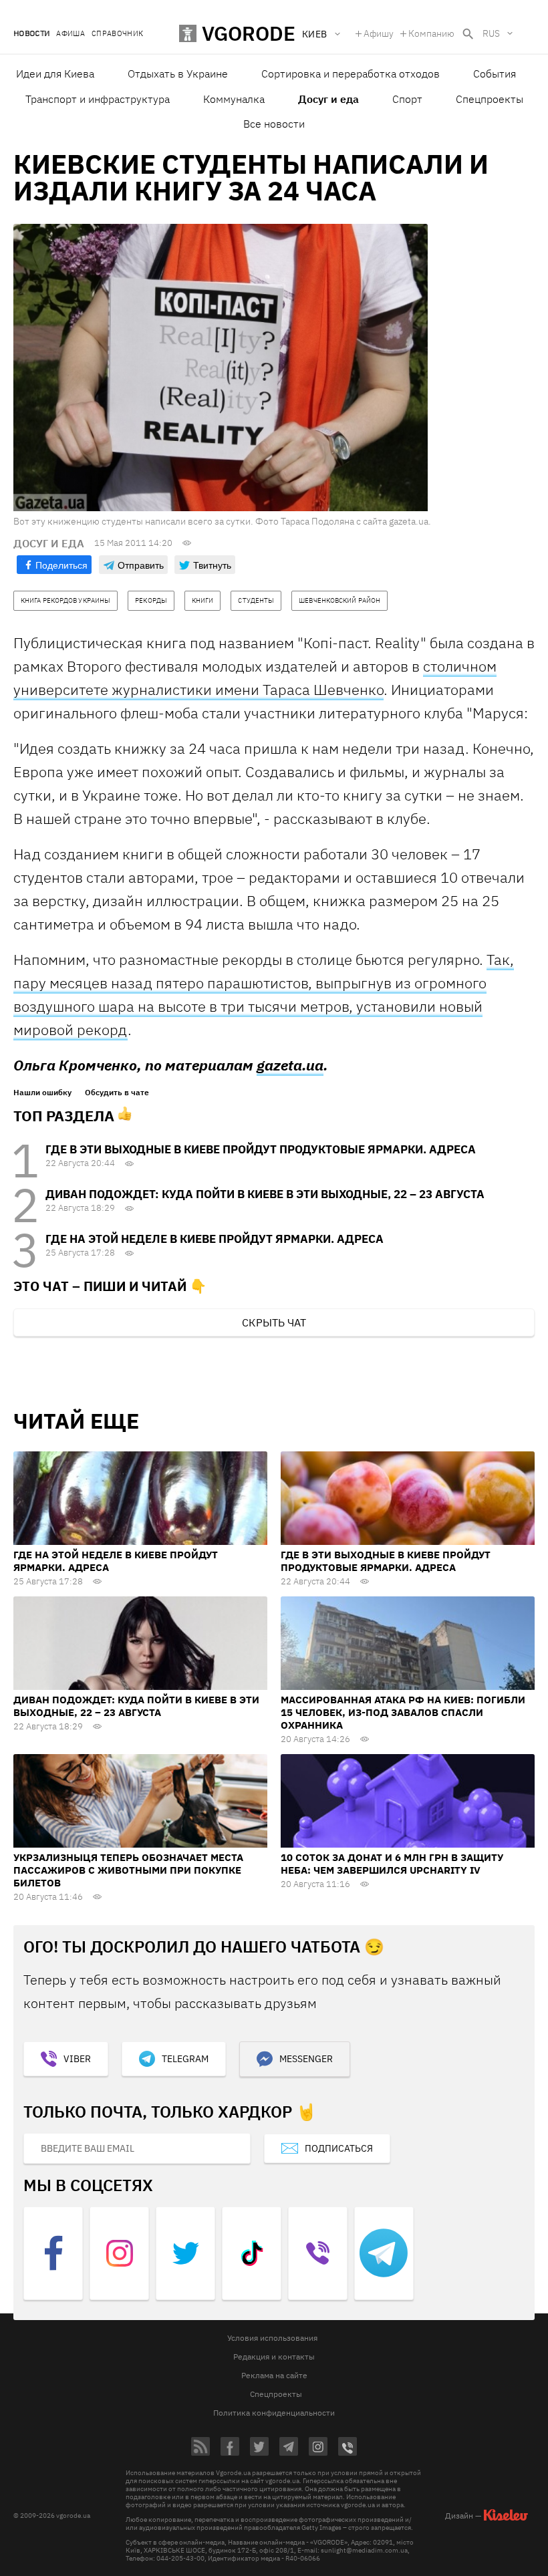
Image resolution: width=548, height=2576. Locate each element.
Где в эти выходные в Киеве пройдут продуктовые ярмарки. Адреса (261, 1149)
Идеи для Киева (55, 74)
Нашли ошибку (42, 1093)
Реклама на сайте (274, 2375)
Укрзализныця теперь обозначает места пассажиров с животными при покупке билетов (128, 1870)
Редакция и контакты (274, 2356)
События (495, 74)
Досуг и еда (328, 99)
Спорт (407, 99)
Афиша (71, 34)
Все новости (274, 124)
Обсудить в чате (117, 1093)
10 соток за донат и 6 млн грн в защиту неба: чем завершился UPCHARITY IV (392, 1864)
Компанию (431, 33)
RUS (491, 33)
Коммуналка (234, 99)
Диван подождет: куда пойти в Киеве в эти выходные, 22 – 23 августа (265, 1194)
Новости (31, 34)
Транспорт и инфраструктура (98, 99)
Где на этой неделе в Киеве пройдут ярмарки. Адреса (215, 1239)
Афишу (379, 33)
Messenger (306, 2059)
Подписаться (339, 2148)
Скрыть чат (274, 1322)
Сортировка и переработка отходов (351, 74)
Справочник (117, 34)
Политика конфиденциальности (274, 2413)
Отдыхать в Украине (178, 74)
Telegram (185, 2059)
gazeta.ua (290, 1065)
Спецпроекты (490, 99)
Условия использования (272, 2338)
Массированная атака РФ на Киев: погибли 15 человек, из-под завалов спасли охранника (403, 1712)
